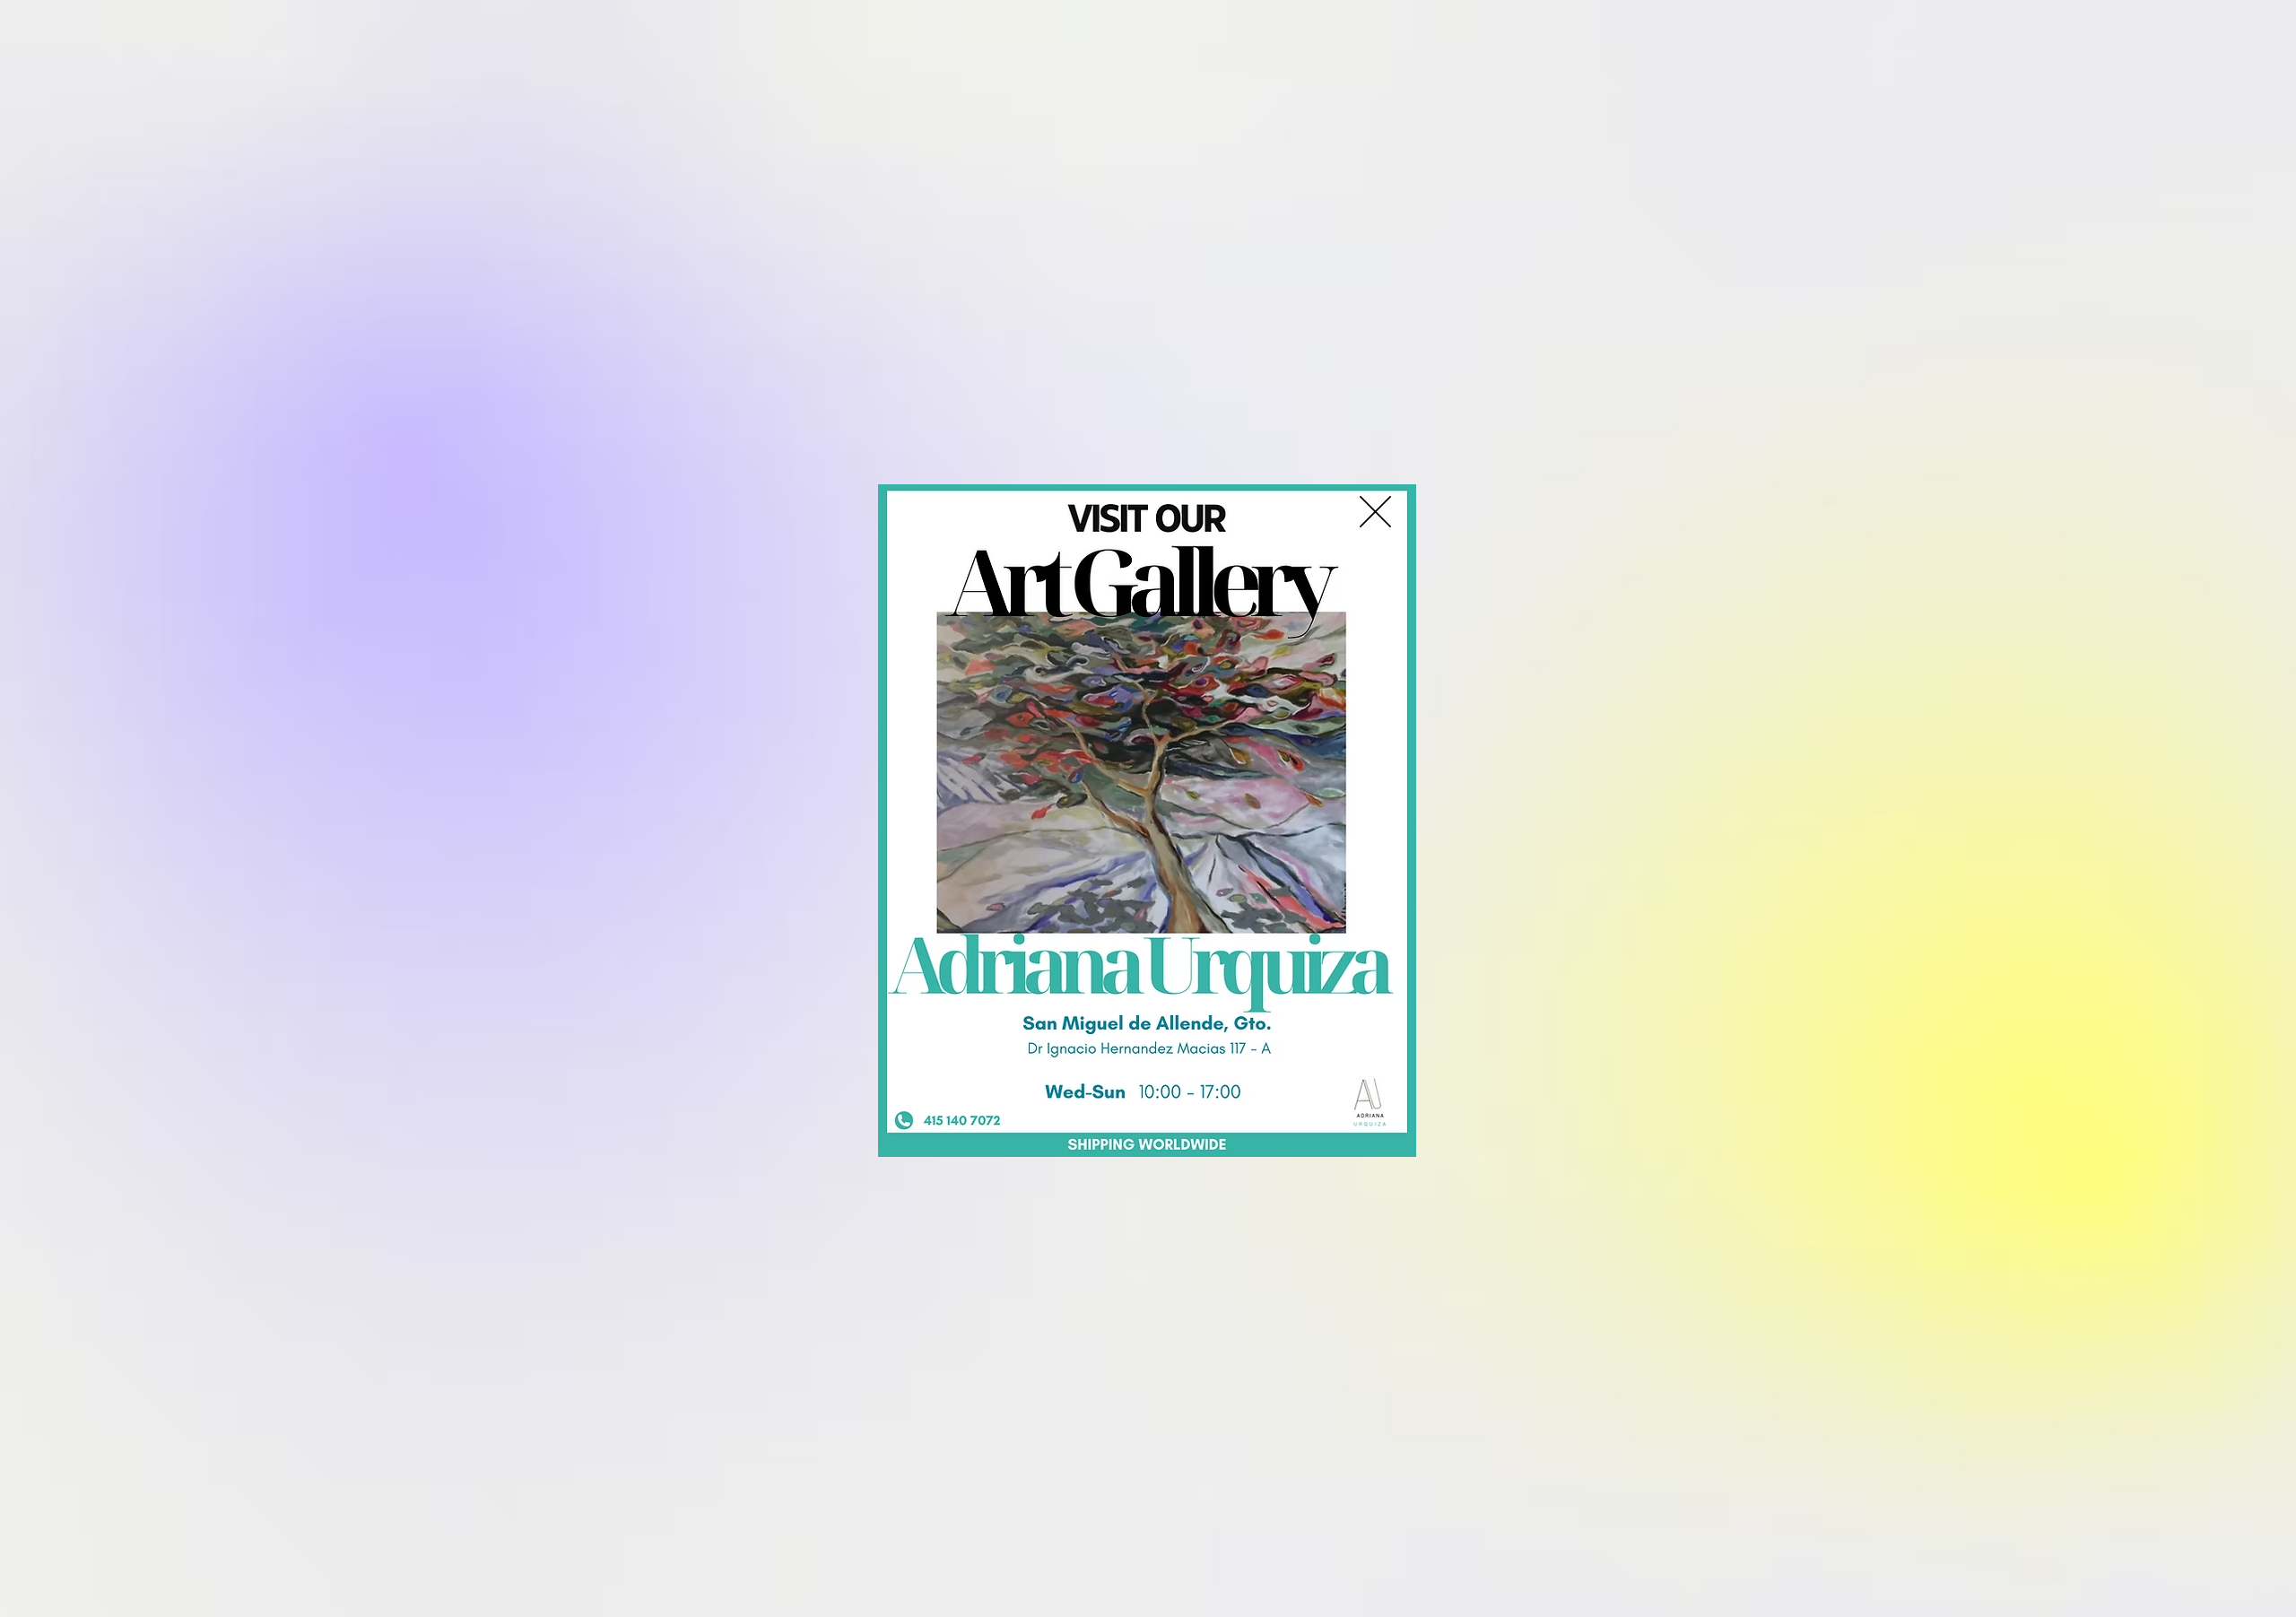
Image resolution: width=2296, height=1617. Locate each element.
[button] (1375, 512)
